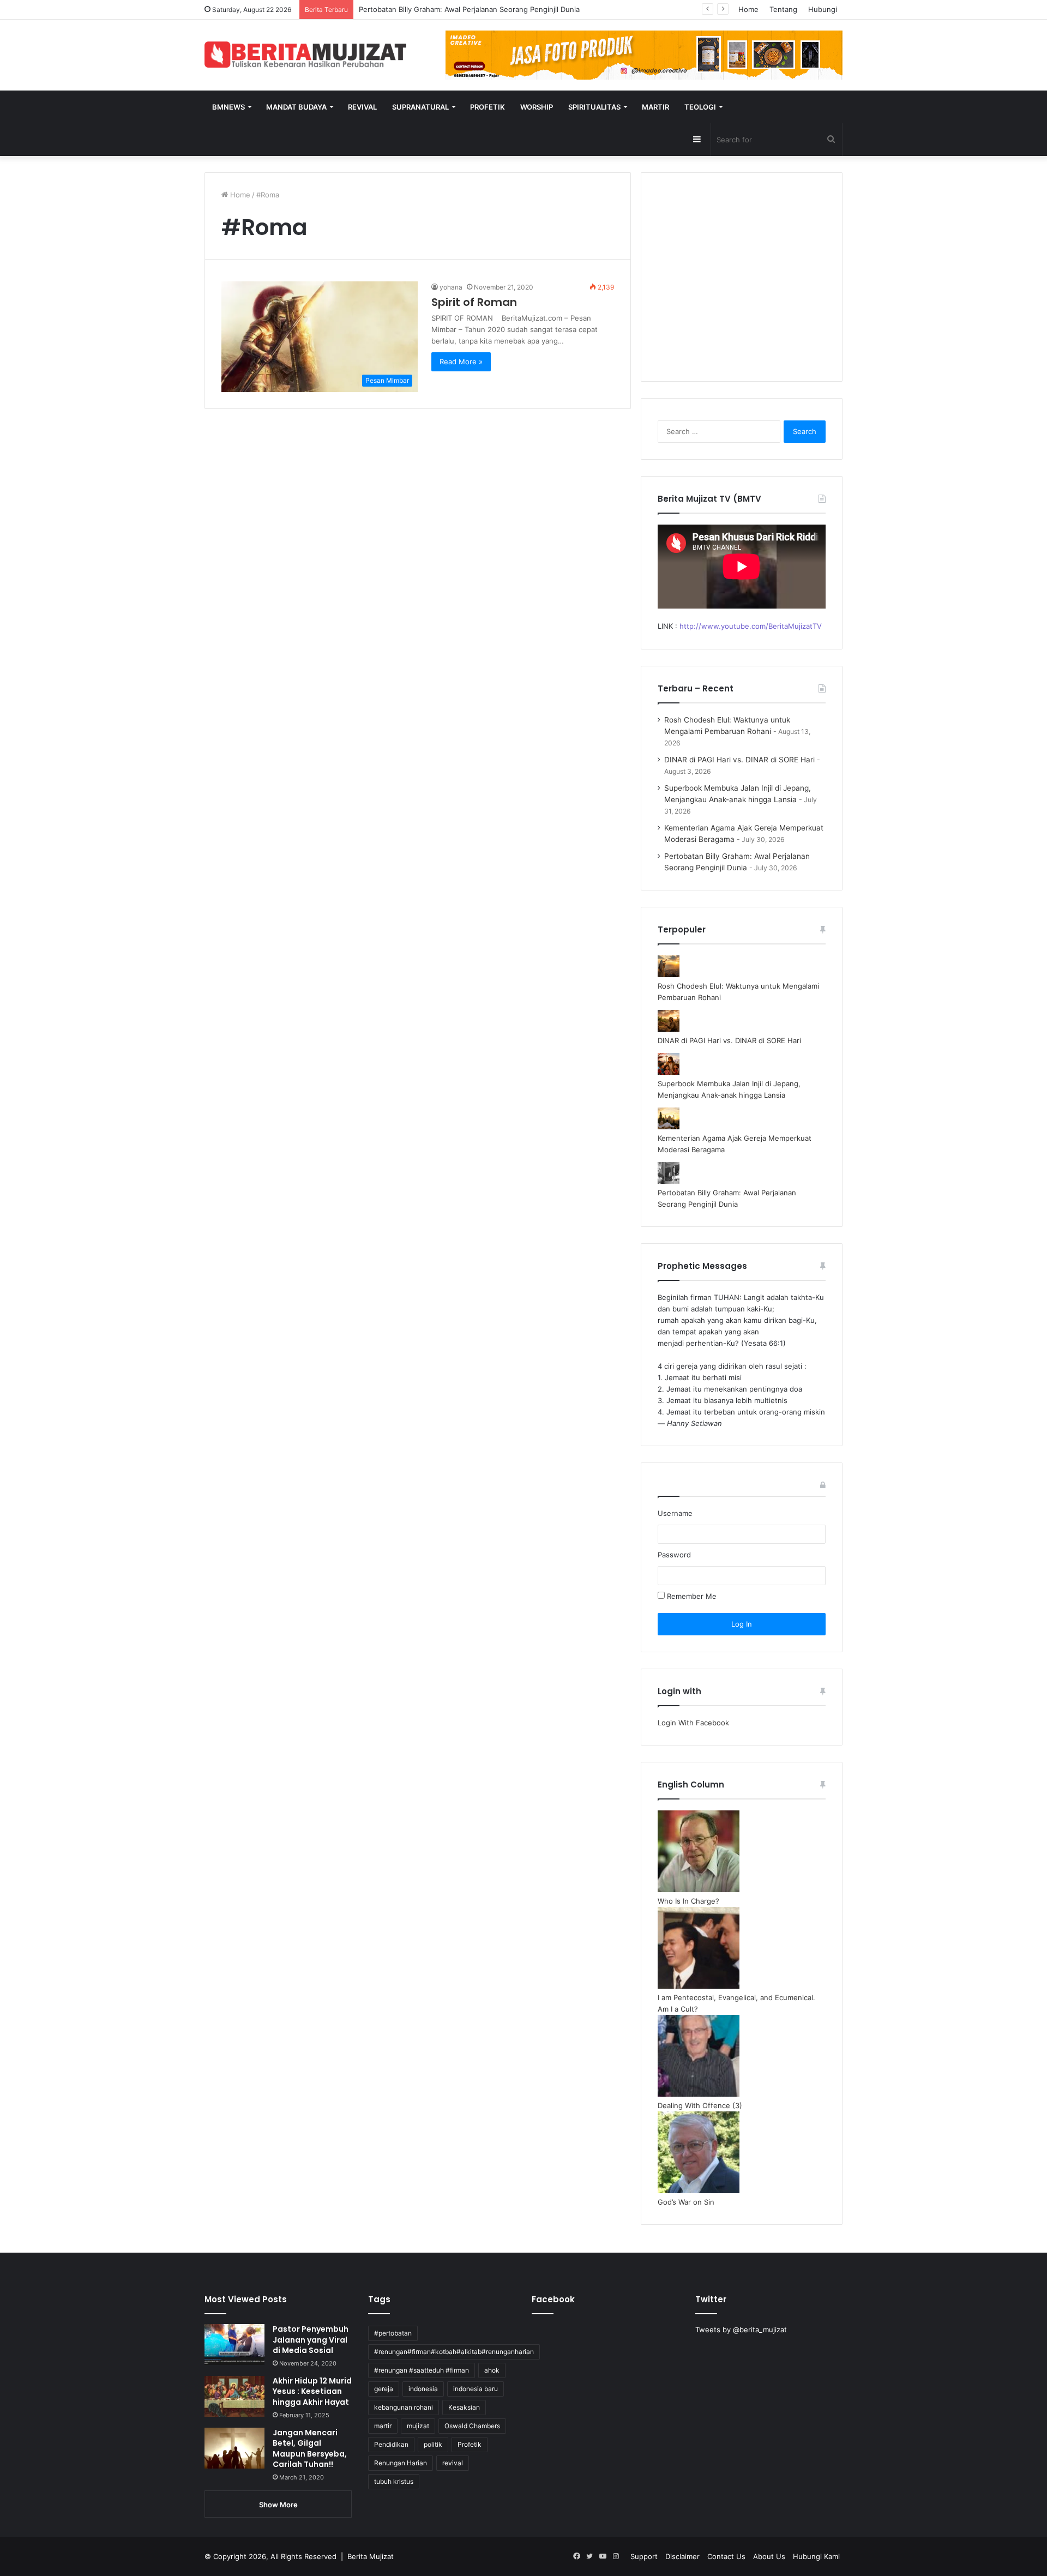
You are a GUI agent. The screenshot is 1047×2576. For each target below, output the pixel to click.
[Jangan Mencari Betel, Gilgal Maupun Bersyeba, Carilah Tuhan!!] (234, 2448)
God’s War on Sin (686, 2202)
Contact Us (726, 2556)
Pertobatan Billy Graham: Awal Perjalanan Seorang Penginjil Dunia (469, 9)
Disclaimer (682, 2556)
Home (748, 9)
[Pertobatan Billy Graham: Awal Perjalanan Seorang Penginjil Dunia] (669, 1181)
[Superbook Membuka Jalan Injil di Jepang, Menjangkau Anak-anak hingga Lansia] (669, 1072)
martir (383, 2426)
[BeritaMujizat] (305, 55)
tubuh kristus (394, 2481)
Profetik (488, 107)
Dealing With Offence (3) (700, 2105)
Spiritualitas (594, 107)
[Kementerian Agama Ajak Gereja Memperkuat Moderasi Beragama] (669, 1127)
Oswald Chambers (472, 2426)
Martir (655, 107)
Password (674, 1555)
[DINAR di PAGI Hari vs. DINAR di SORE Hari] (669, 1029)
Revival (362, 107)
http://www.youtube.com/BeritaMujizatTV (751, 626)
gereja (384, 2389)
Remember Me (691, 1596)
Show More (278, 2505)
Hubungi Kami (816, 2556)
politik (433, 2444)
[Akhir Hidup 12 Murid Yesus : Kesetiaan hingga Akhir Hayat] (234, 2396)
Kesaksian (464, 2407)
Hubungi (823, 9)
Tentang (783, 9)
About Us (769, 2556)
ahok (492, 2370)
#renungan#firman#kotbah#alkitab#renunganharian (454, 2352)
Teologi (700, 107)
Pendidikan (391, 2444)
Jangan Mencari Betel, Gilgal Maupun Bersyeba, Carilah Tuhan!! (310, 2449)
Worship (537, 107)
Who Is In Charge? (688, 1901)
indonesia (423, 2389)
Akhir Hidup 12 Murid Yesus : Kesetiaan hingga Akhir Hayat (312, 2391)
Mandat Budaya (296, 107)
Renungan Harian (401, 2463)
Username (675, 1513)
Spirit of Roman (474, 302)
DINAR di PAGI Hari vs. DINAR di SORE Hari (739, 760)
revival (453, 2463)
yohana (451, 287)
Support (644, 2556)
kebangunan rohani (404, 2407)
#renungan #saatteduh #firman (422, 2370)
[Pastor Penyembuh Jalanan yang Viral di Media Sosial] (234, 2345)
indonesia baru (476, 2389)
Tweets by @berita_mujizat (741, 2330)
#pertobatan (393, 2333)
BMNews (228, 107)
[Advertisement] (742, 284)
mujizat (418, 2426)
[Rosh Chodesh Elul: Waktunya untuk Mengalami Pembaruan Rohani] (669, 974)
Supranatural (420, 107)
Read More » (461, 362)
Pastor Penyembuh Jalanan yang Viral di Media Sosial (311, 2340)
